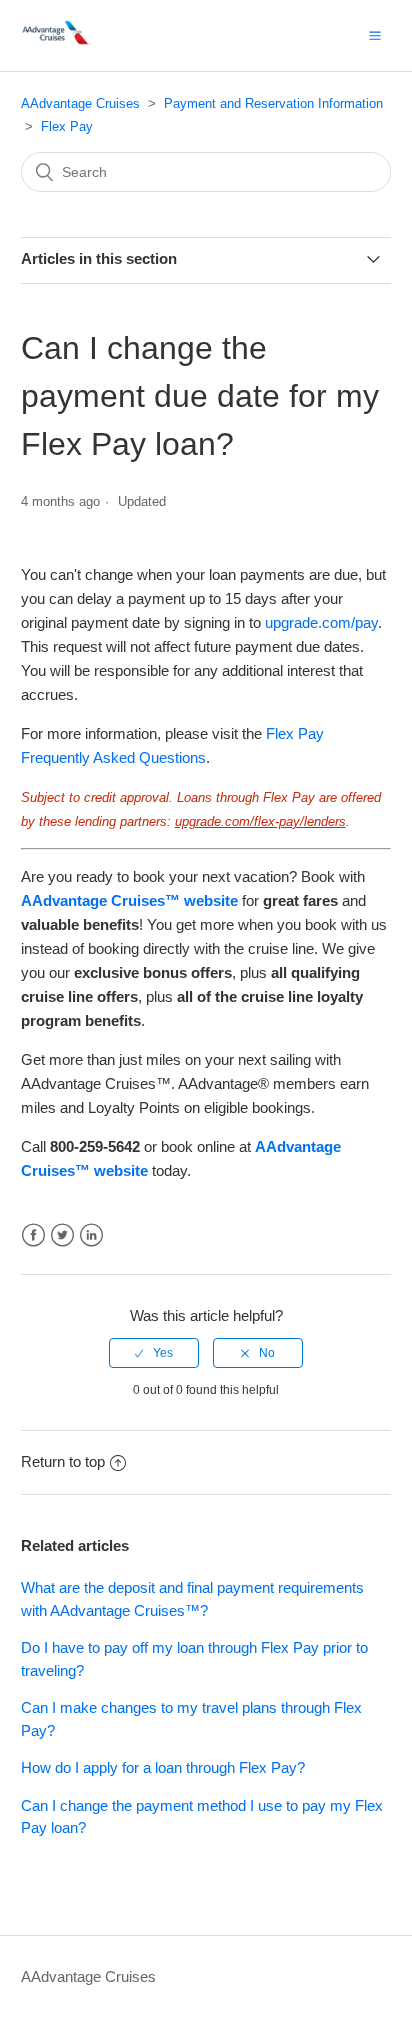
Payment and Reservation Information (273, 103)
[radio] (154, 1353)
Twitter (62, 1235)
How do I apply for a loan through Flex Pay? (163, 1767)
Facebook (33, 1235)
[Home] (58, 45)
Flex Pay (67, 126)
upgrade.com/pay (321, 622)
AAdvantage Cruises (80, 103)
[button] (375, 35)
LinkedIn (91, 1235)
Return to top (63, 1461)
